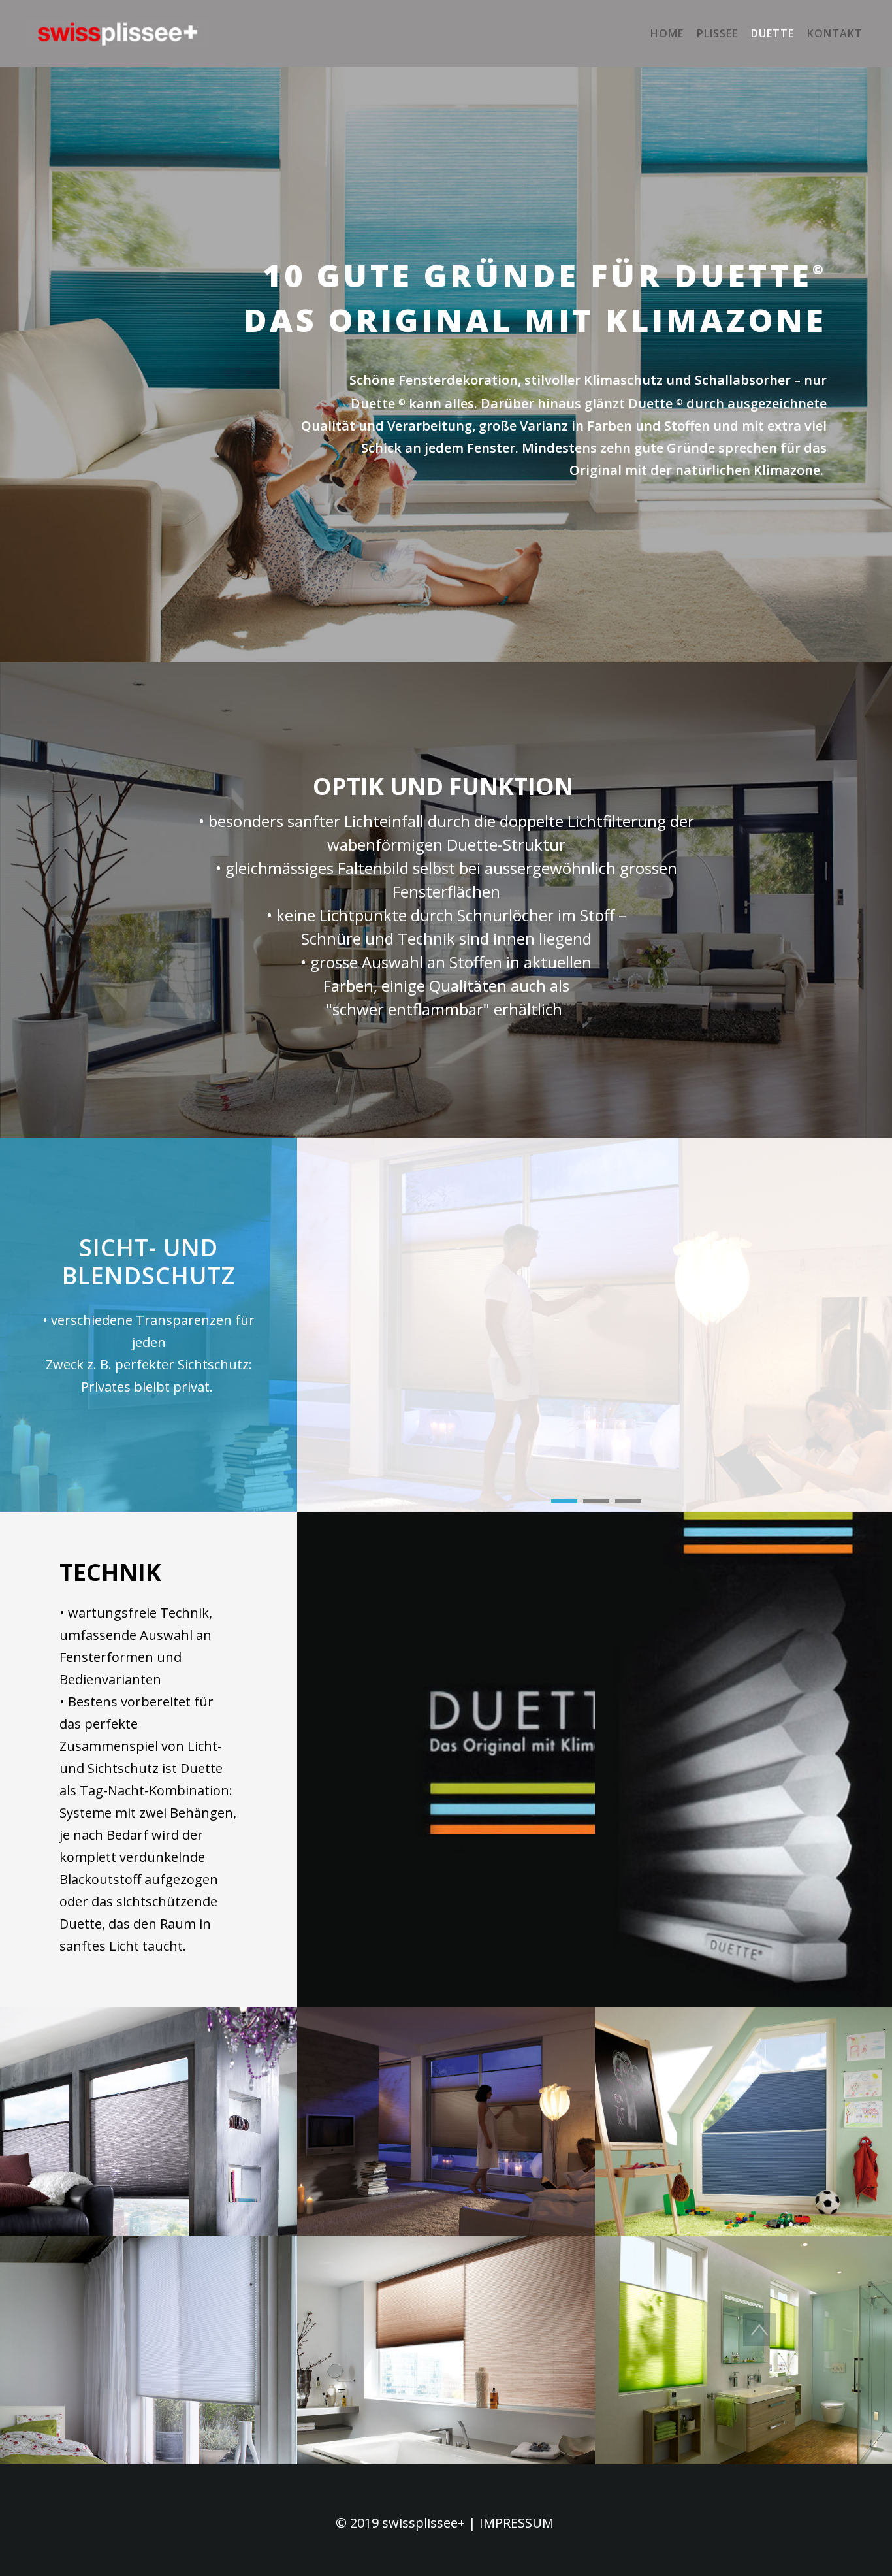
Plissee (717, 33)
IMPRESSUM (515, 2523)
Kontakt (835, 33)
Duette (773, 33)
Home (667, 33)
